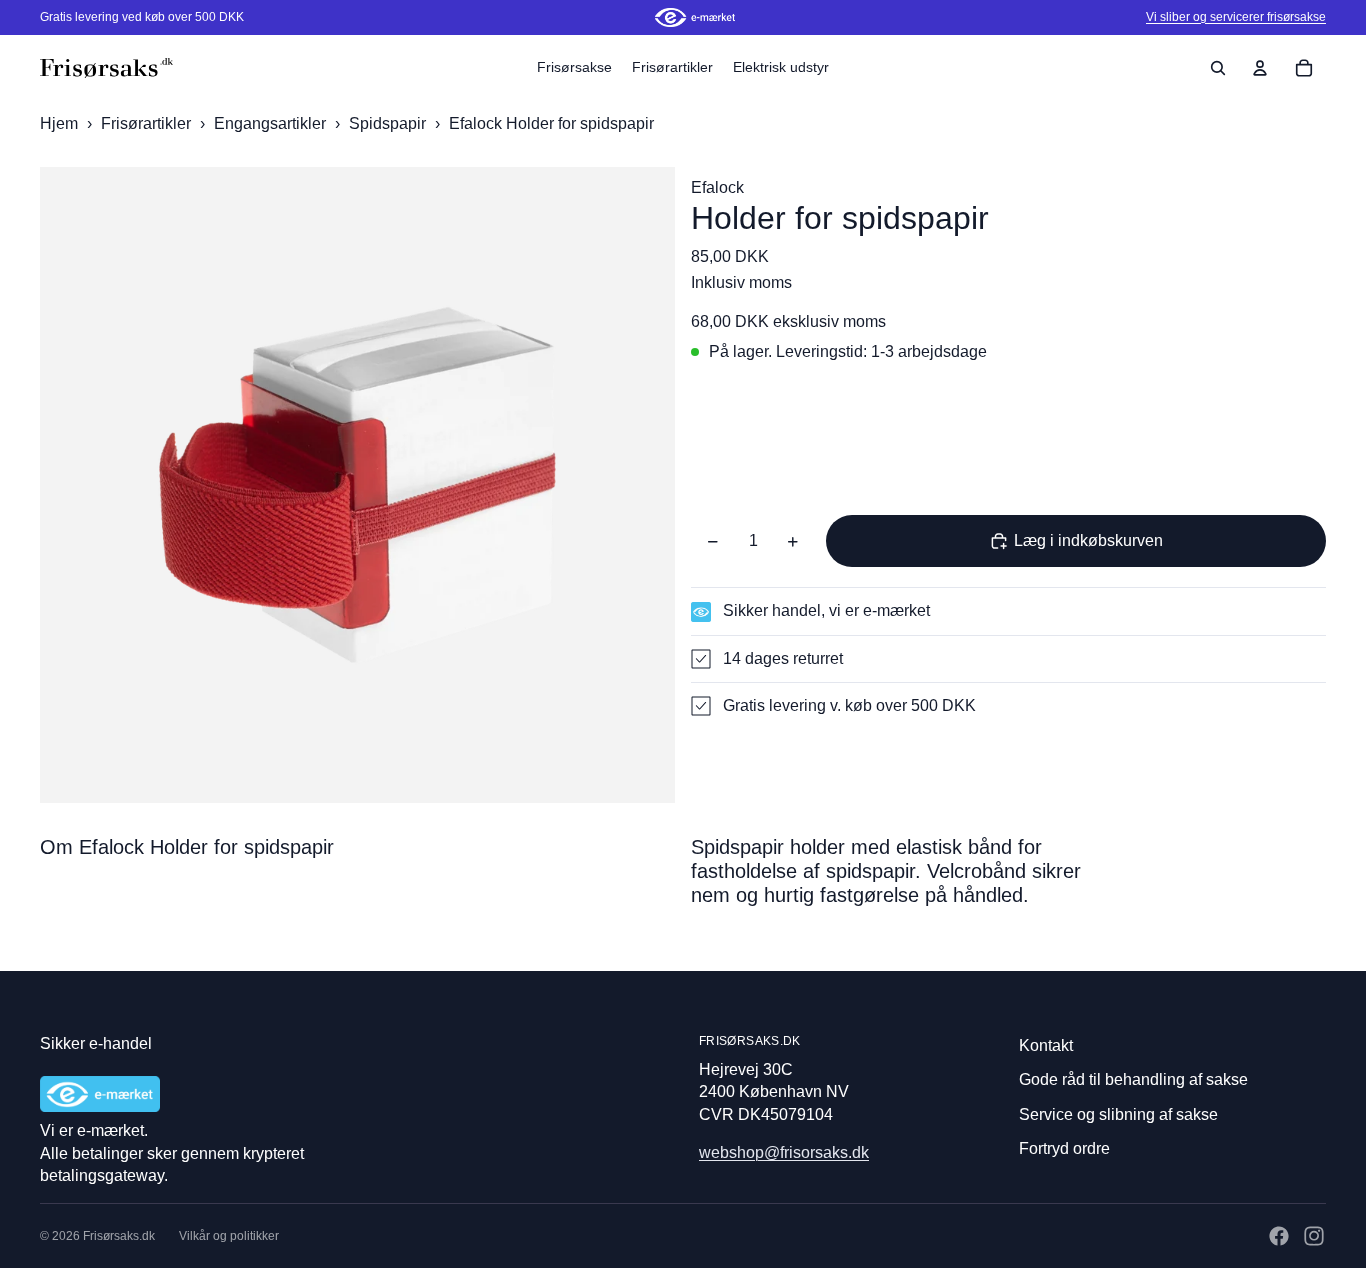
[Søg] (1218, 68)
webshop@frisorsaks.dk (784, 1152)
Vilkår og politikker (229, 1236)
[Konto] (1260, 68)
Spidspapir (389, 123)
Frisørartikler (148, 123)
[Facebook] (1279, 1236)
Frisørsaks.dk (119, 1236)
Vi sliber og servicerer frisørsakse (1236, 17)
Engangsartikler (272, 123)
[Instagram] (1314, 1236)
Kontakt (1046, 1045)
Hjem (59, 123)
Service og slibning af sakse (1118, 1114)
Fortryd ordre (1064, 1148)
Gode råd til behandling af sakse (1133, 1079)
